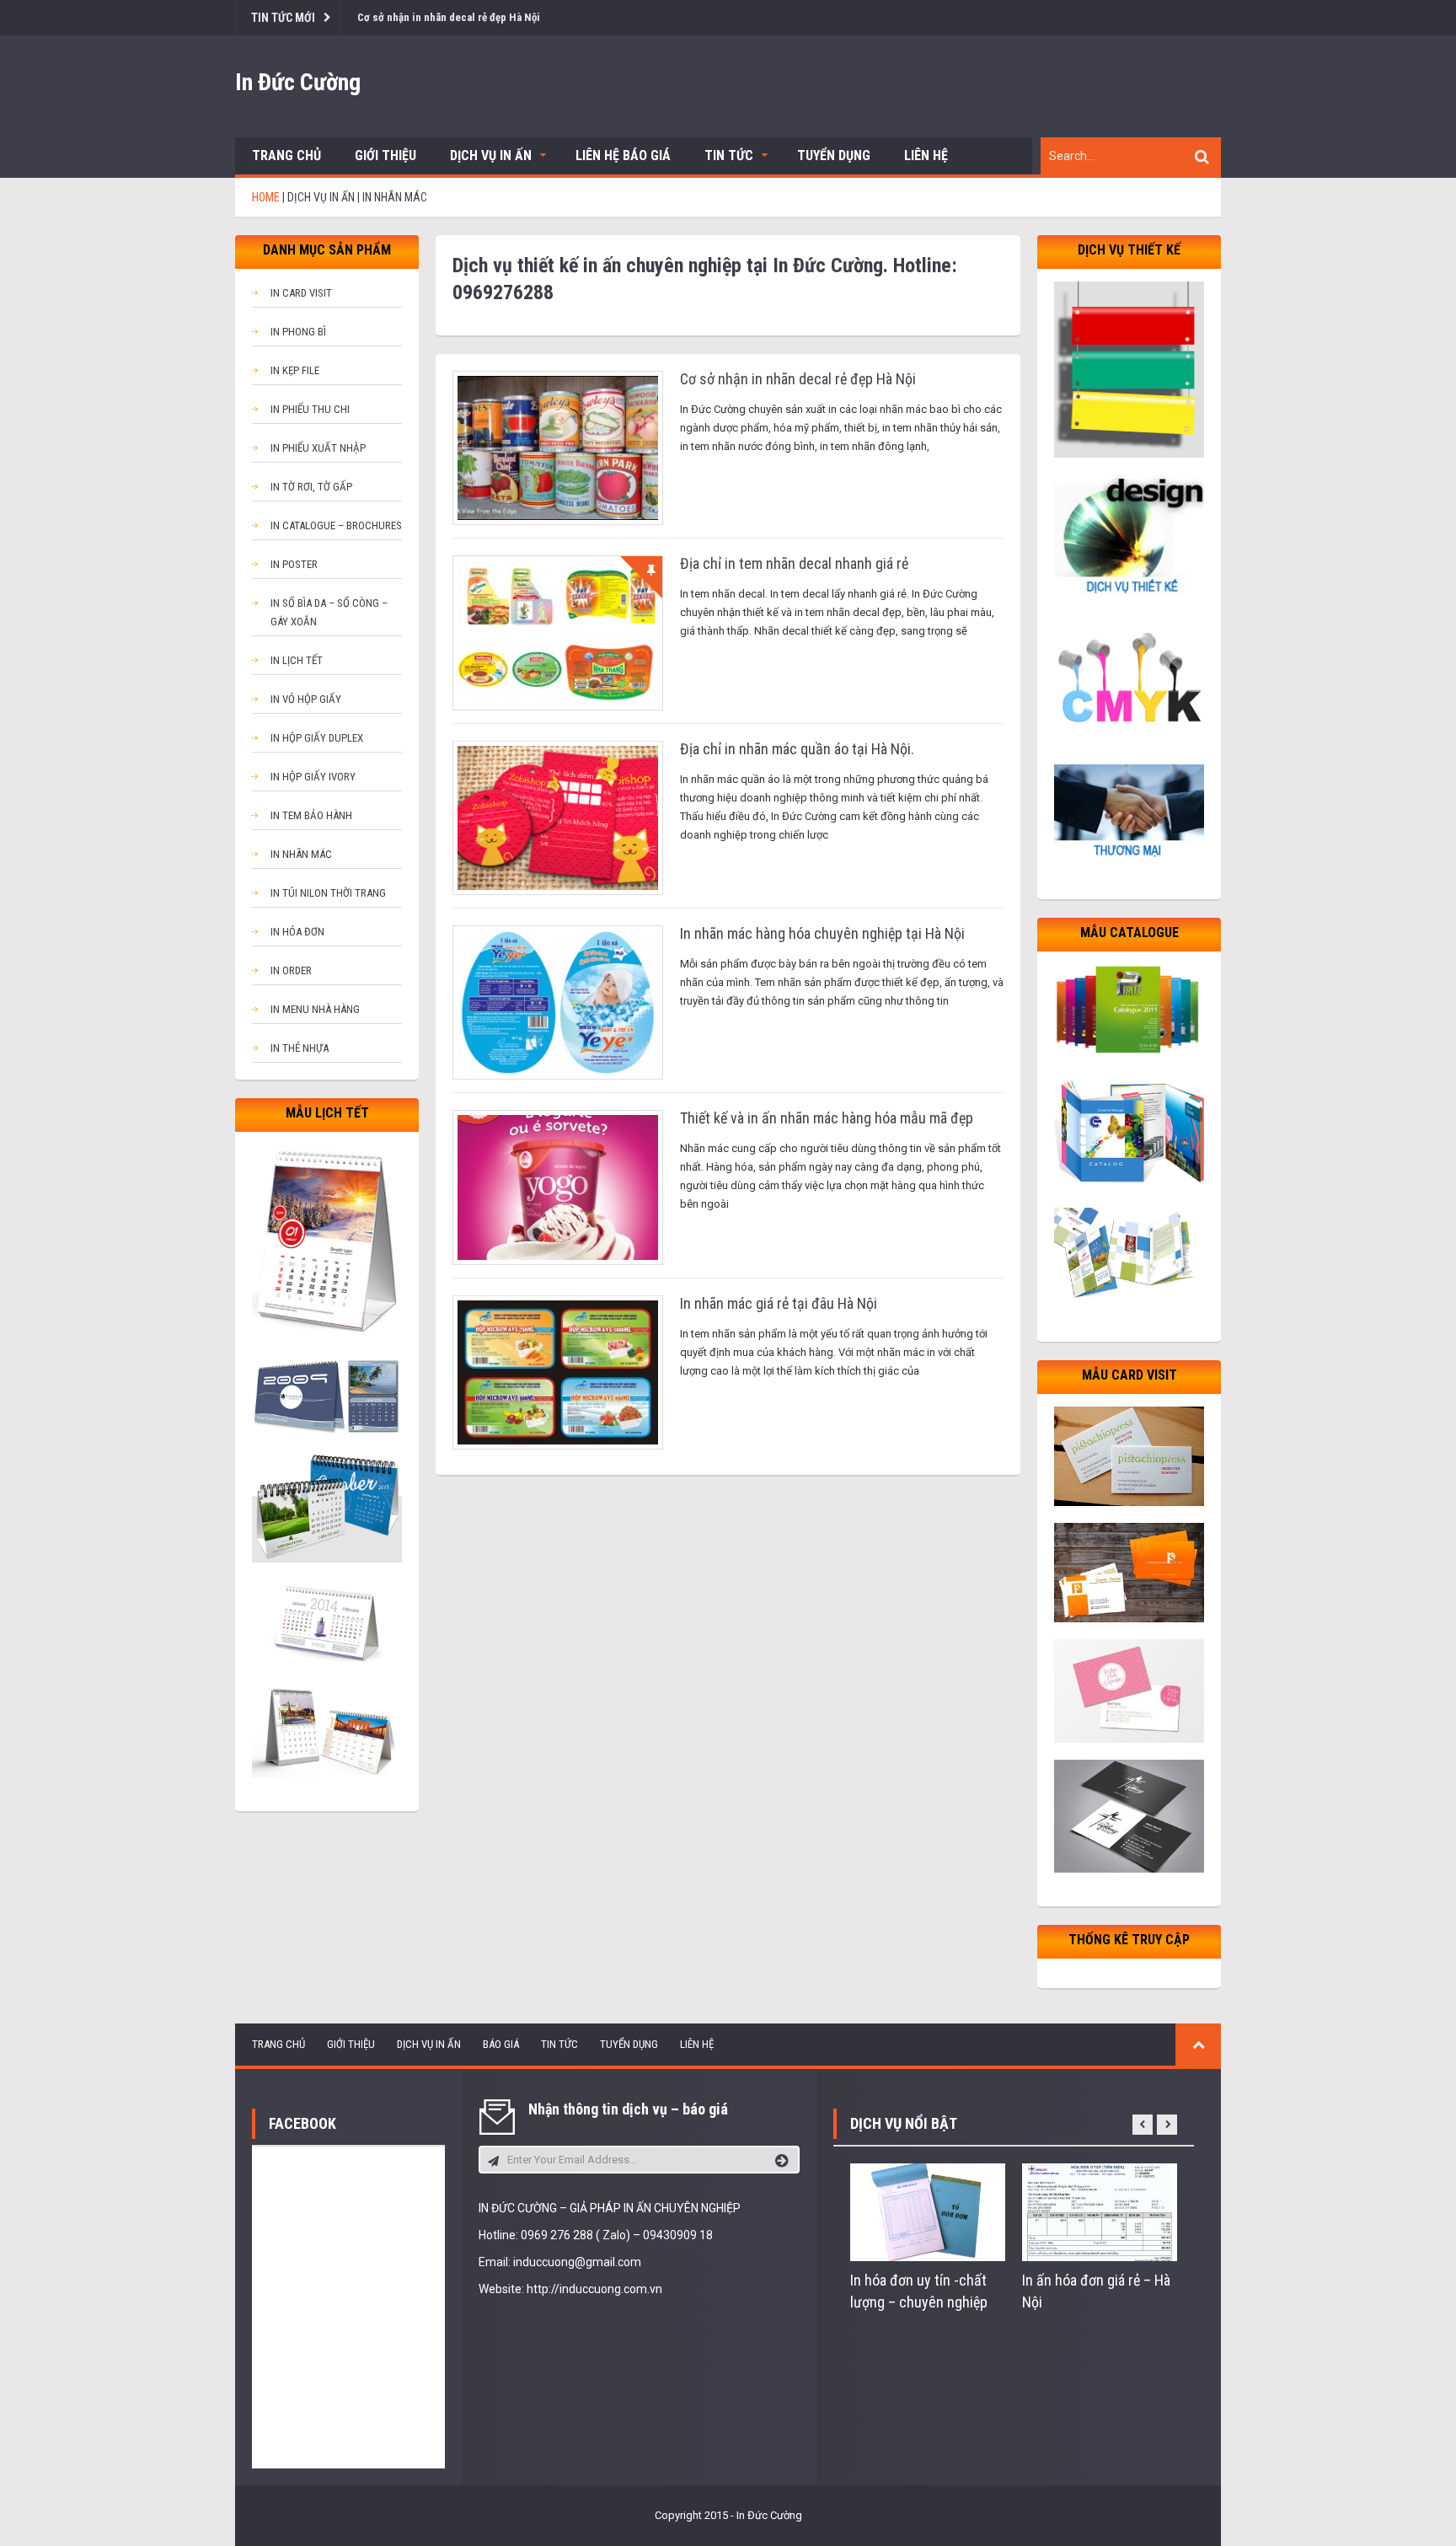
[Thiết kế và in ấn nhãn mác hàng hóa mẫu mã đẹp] (558, 1187)
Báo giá (501, 2044)
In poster (294, 564)
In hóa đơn (297, 932)
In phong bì (298, 332)
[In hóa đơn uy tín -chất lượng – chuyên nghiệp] (928, 2211)
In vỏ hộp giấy (306, 699)
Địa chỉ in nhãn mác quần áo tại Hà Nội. (797, 749)
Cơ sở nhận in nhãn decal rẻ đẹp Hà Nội (449, 17)
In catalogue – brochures (336, 525)
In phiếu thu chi (310, 409)
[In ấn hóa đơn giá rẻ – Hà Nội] (1100, 2211)
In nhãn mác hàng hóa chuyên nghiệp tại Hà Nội (822, 933)
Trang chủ (286, 155)
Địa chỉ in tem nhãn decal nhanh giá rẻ (794, 563)
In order (291, 970)
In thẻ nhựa (300, 1048)
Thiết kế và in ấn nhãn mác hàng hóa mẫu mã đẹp (827, 1118)
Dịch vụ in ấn (491, 155)
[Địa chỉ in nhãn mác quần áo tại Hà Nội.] (558, 817)
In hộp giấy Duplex (317, 738)
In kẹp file (295, 370)
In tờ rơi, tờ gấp (311, 487)
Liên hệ (926, 155)
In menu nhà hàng (315, 1009)
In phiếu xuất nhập (318, 448)
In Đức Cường (298, 82)
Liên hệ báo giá (623, 155)
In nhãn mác (301, 854)
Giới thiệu (385, 155)
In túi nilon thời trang (328, 893)
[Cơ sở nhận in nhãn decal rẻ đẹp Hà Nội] (558, 447)
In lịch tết (297, 660)
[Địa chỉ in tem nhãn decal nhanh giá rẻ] (558, 632)
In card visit (301, 293)
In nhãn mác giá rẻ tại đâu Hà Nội (779, 1303)
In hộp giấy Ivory (313, 777)
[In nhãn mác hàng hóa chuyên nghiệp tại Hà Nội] (558, 1002)
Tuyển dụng (834, 155)
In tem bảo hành (311, 815)
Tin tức (729, 155)
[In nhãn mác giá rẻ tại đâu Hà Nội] (558, 1372)
